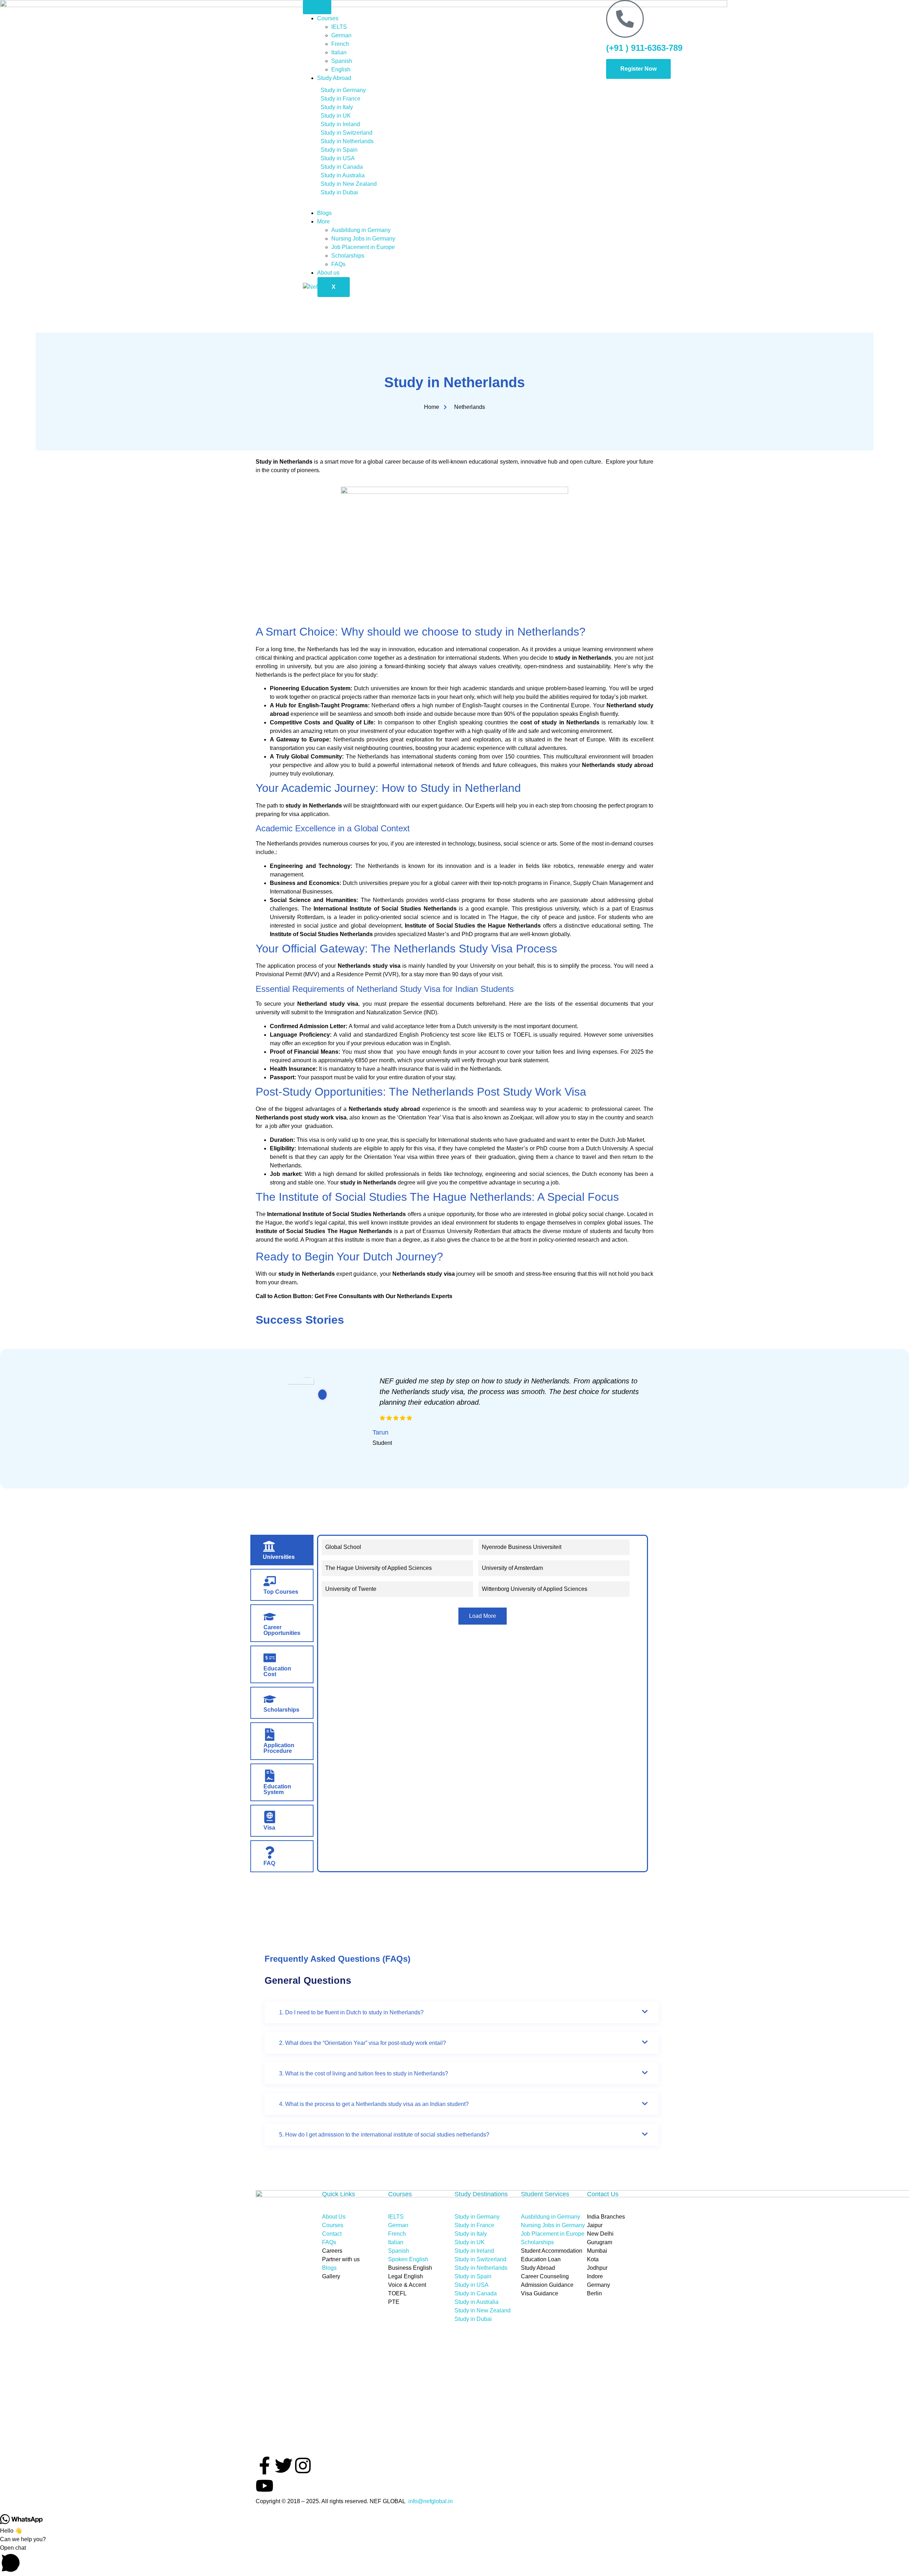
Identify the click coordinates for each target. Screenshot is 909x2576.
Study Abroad (334, 78)
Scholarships (348, 256)
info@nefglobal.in (431, 2501)
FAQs (338, 264)
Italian (340, 52)
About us (328, 273)
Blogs (324, 213)
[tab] (282, 1550)
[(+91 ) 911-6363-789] (625, 19)
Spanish (342, 61)
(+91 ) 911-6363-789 (644, 48)
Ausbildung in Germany (361, 230)
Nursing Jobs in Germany (363, 239)
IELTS (339, 27)
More (323, 222)
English (341, 69)
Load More (483, 1616)
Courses (328, 18)
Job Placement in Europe (363, 247)
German (341, 35)
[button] (454, 2560)
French (340, 44)
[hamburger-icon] (317, 7)
